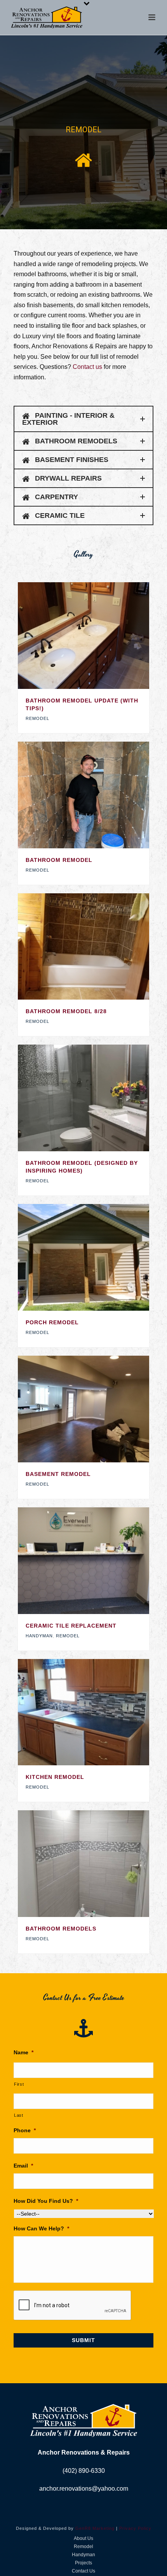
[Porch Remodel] (99, 1258)
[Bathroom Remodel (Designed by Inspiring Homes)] (99, 1098)
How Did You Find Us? (46, 2201)
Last (19, 2115)
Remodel (37, 718)
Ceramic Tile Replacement (71, 1626)
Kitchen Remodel (55, 1777)
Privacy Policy (135, 2528)
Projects (83, 2563)
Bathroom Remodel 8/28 (66, 1011)
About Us (83, 2538)
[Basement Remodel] (99, 1409)
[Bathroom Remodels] (99, 1864)
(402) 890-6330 (84, 2471)
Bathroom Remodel (59, 860)
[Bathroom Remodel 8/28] (99, 946)
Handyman (39, 1636)
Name (23, 2052)
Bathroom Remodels (61, 1929)
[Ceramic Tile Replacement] (99, 1560)
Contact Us (83, 2571)
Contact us (87, 367)
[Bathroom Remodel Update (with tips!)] (99, 635)
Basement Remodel (58, 1474)
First (19, 2084)
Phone (25, 2130)
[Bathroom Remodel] (99, 795)
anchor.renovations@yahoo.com (84, 2489)
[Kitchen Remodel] (99, 1712)
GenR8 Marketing (95, 2528)
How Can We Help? (41, 2228)
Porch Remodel (52, 1322)
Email (23, 2166)
